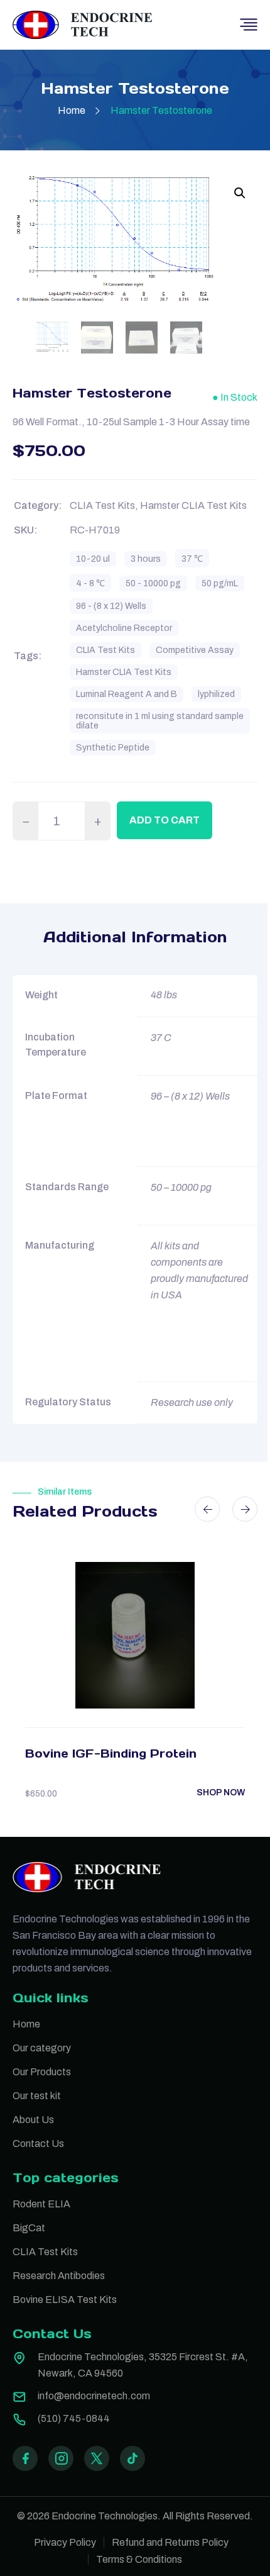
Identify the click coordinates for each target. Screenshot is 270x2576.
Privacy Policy (65, 2542)
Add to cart (165, 820)
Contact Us (38, 2144)
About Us (33, 2120)
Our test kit (37, 2096)
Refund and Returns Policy (170, 2542)
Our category (42, 2048)
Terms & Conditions (139, 2559)
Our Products (42, 2072)
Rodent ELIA (41, 2204)
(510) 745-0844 (74, 2418)
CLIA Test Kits (45, 2252)
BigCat (29, 2228)
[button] (240, 193)
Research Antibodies (59, 2276)
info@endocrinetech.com (94, 2396)
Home (72, 110)
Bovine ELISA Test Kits (65, 2300)
